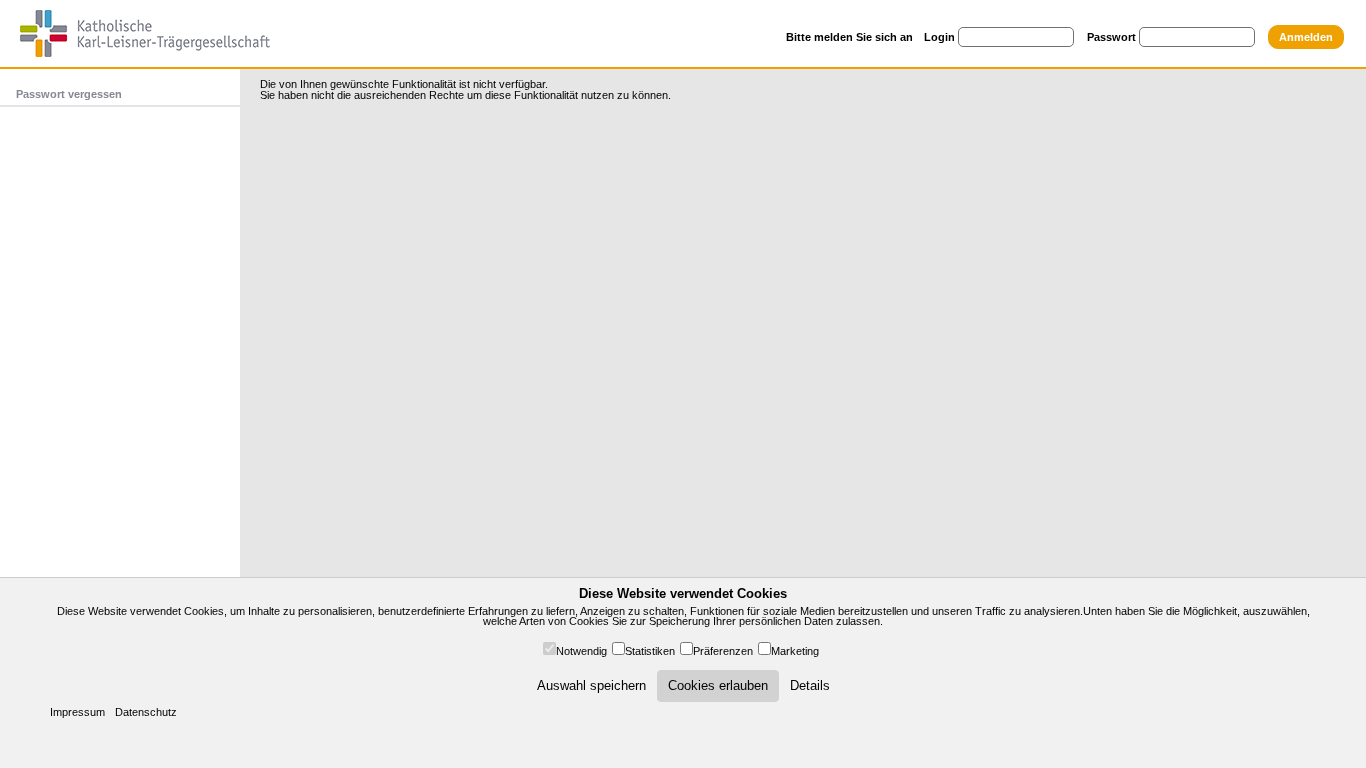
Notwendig (581, 651)
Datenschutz (146, 712)
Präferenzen (723, 651)
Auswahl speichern (591, 685)
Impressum (77, 712)
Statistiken (650, 651)
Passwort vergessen (69, 94)
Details (810, 685)
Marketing (795, 651)
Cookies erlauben (718, 685)
